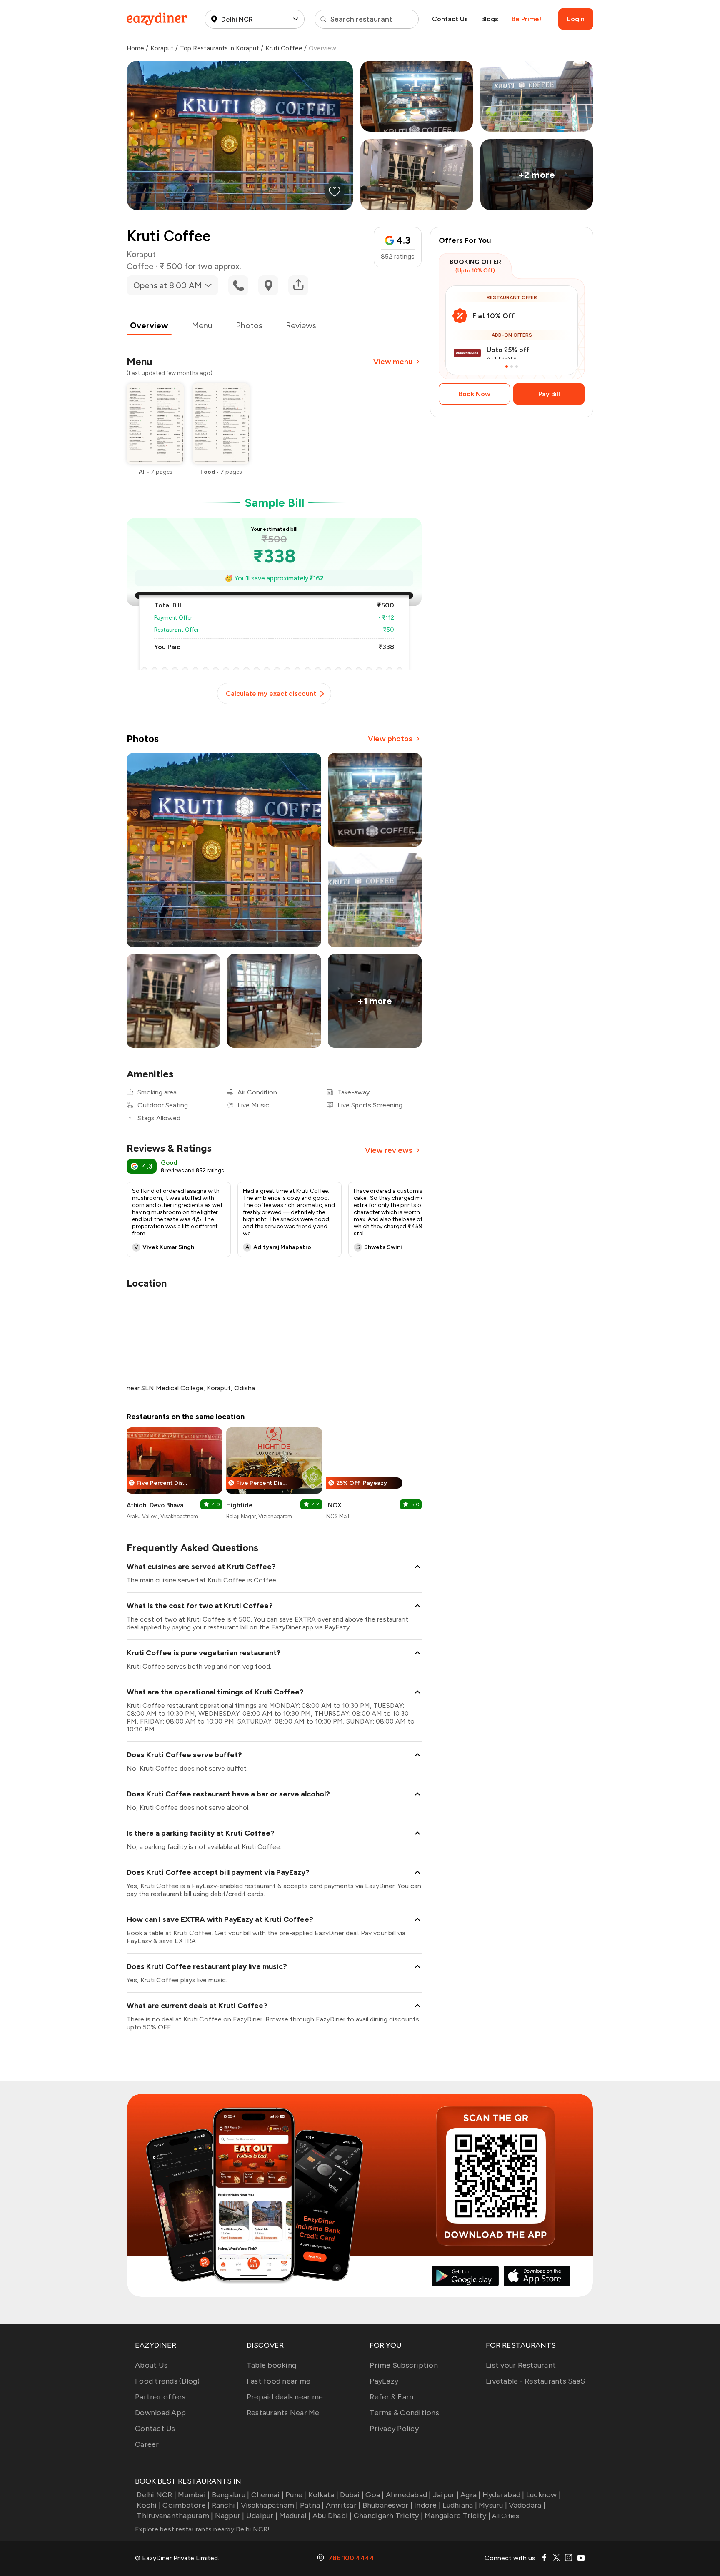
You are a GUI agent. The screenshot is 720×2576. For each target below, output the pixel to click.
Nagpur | (230, 2516)
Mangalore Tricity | (457, 2516)
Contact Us (450, 19)
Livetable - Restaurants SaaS (535, 2381)
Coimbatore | (186, 2505)
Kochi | (149, 2505)
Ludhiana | (460, 2505)
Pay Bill (549, 394)
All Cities (505, 2516)
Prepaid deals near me (285, 2397)
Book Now (475, 394)
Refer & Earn (391, 2397)
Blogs (490, 19)
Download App (160, 2413)
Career (147, 2444)
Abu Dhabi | (332, 2516)
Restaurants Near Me (283, 2413)
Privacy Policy (394, 2429)
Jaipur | (446, 2495)
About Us (151, 2365)
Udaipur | (262, 2516)
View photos (390, 739)
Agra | (471, 2495)
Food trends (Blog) (167, 2381)
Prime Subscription (404, 2365)
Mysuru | (493, 2505)
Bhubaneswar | (387, 2505)
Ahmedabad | (409, 2495)
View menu (393, 362)
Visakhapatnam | (270, 2505)
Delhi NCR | (156, 2495)
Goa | (375, 2495)
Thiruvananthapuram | (175, 2516)
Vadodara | (527, 2505)
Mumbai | (194, 2495)
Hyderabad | (504, 2495)
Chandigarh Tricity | (388, 2516)
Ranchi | (225, 2505)
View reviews (389, 1150)
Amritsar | (343, 2505)
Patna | (312, 2505)
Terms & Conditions (404, 2413)
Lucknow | (544, 2495)
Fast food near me (279, 2381)
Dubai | (352, 2495)
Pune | (296, 2495)
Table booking (271, 2365)
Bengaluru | (230, 2495)
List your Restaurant (521, 2365)
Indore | (427, 2505)
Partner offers (160, 2397)
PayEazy (384, 2381)
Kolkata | (323, 2495)
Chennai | (267, 2495)
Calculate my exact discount (271, 693)
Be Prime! (526, 19)
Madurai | (295, 2516)
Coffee (140, 266)
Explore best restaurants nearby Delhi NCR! (202, 2529)
